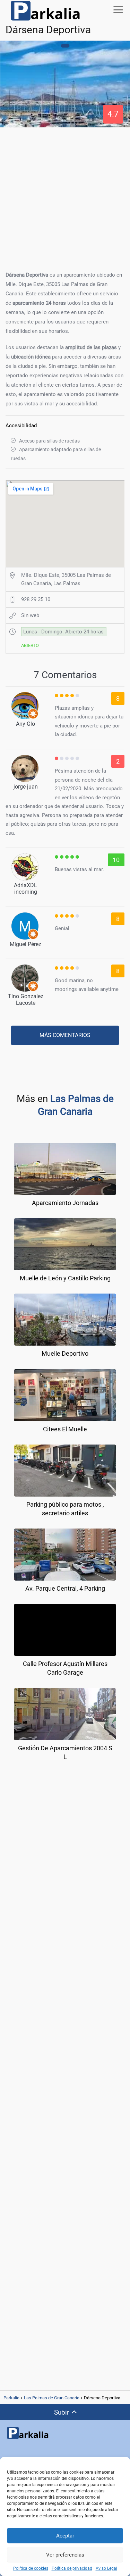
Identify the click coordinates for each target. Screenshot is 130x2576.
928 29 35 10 (36, 599)
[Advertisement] (65, 197)
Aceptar (65, 2536)
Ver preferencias (65, 2555)
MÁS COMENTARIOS (65, 1035)
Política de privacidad (72, 2568)
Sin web (30, 615)
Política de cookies (31, 2568)
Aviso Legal (106, 2568)
